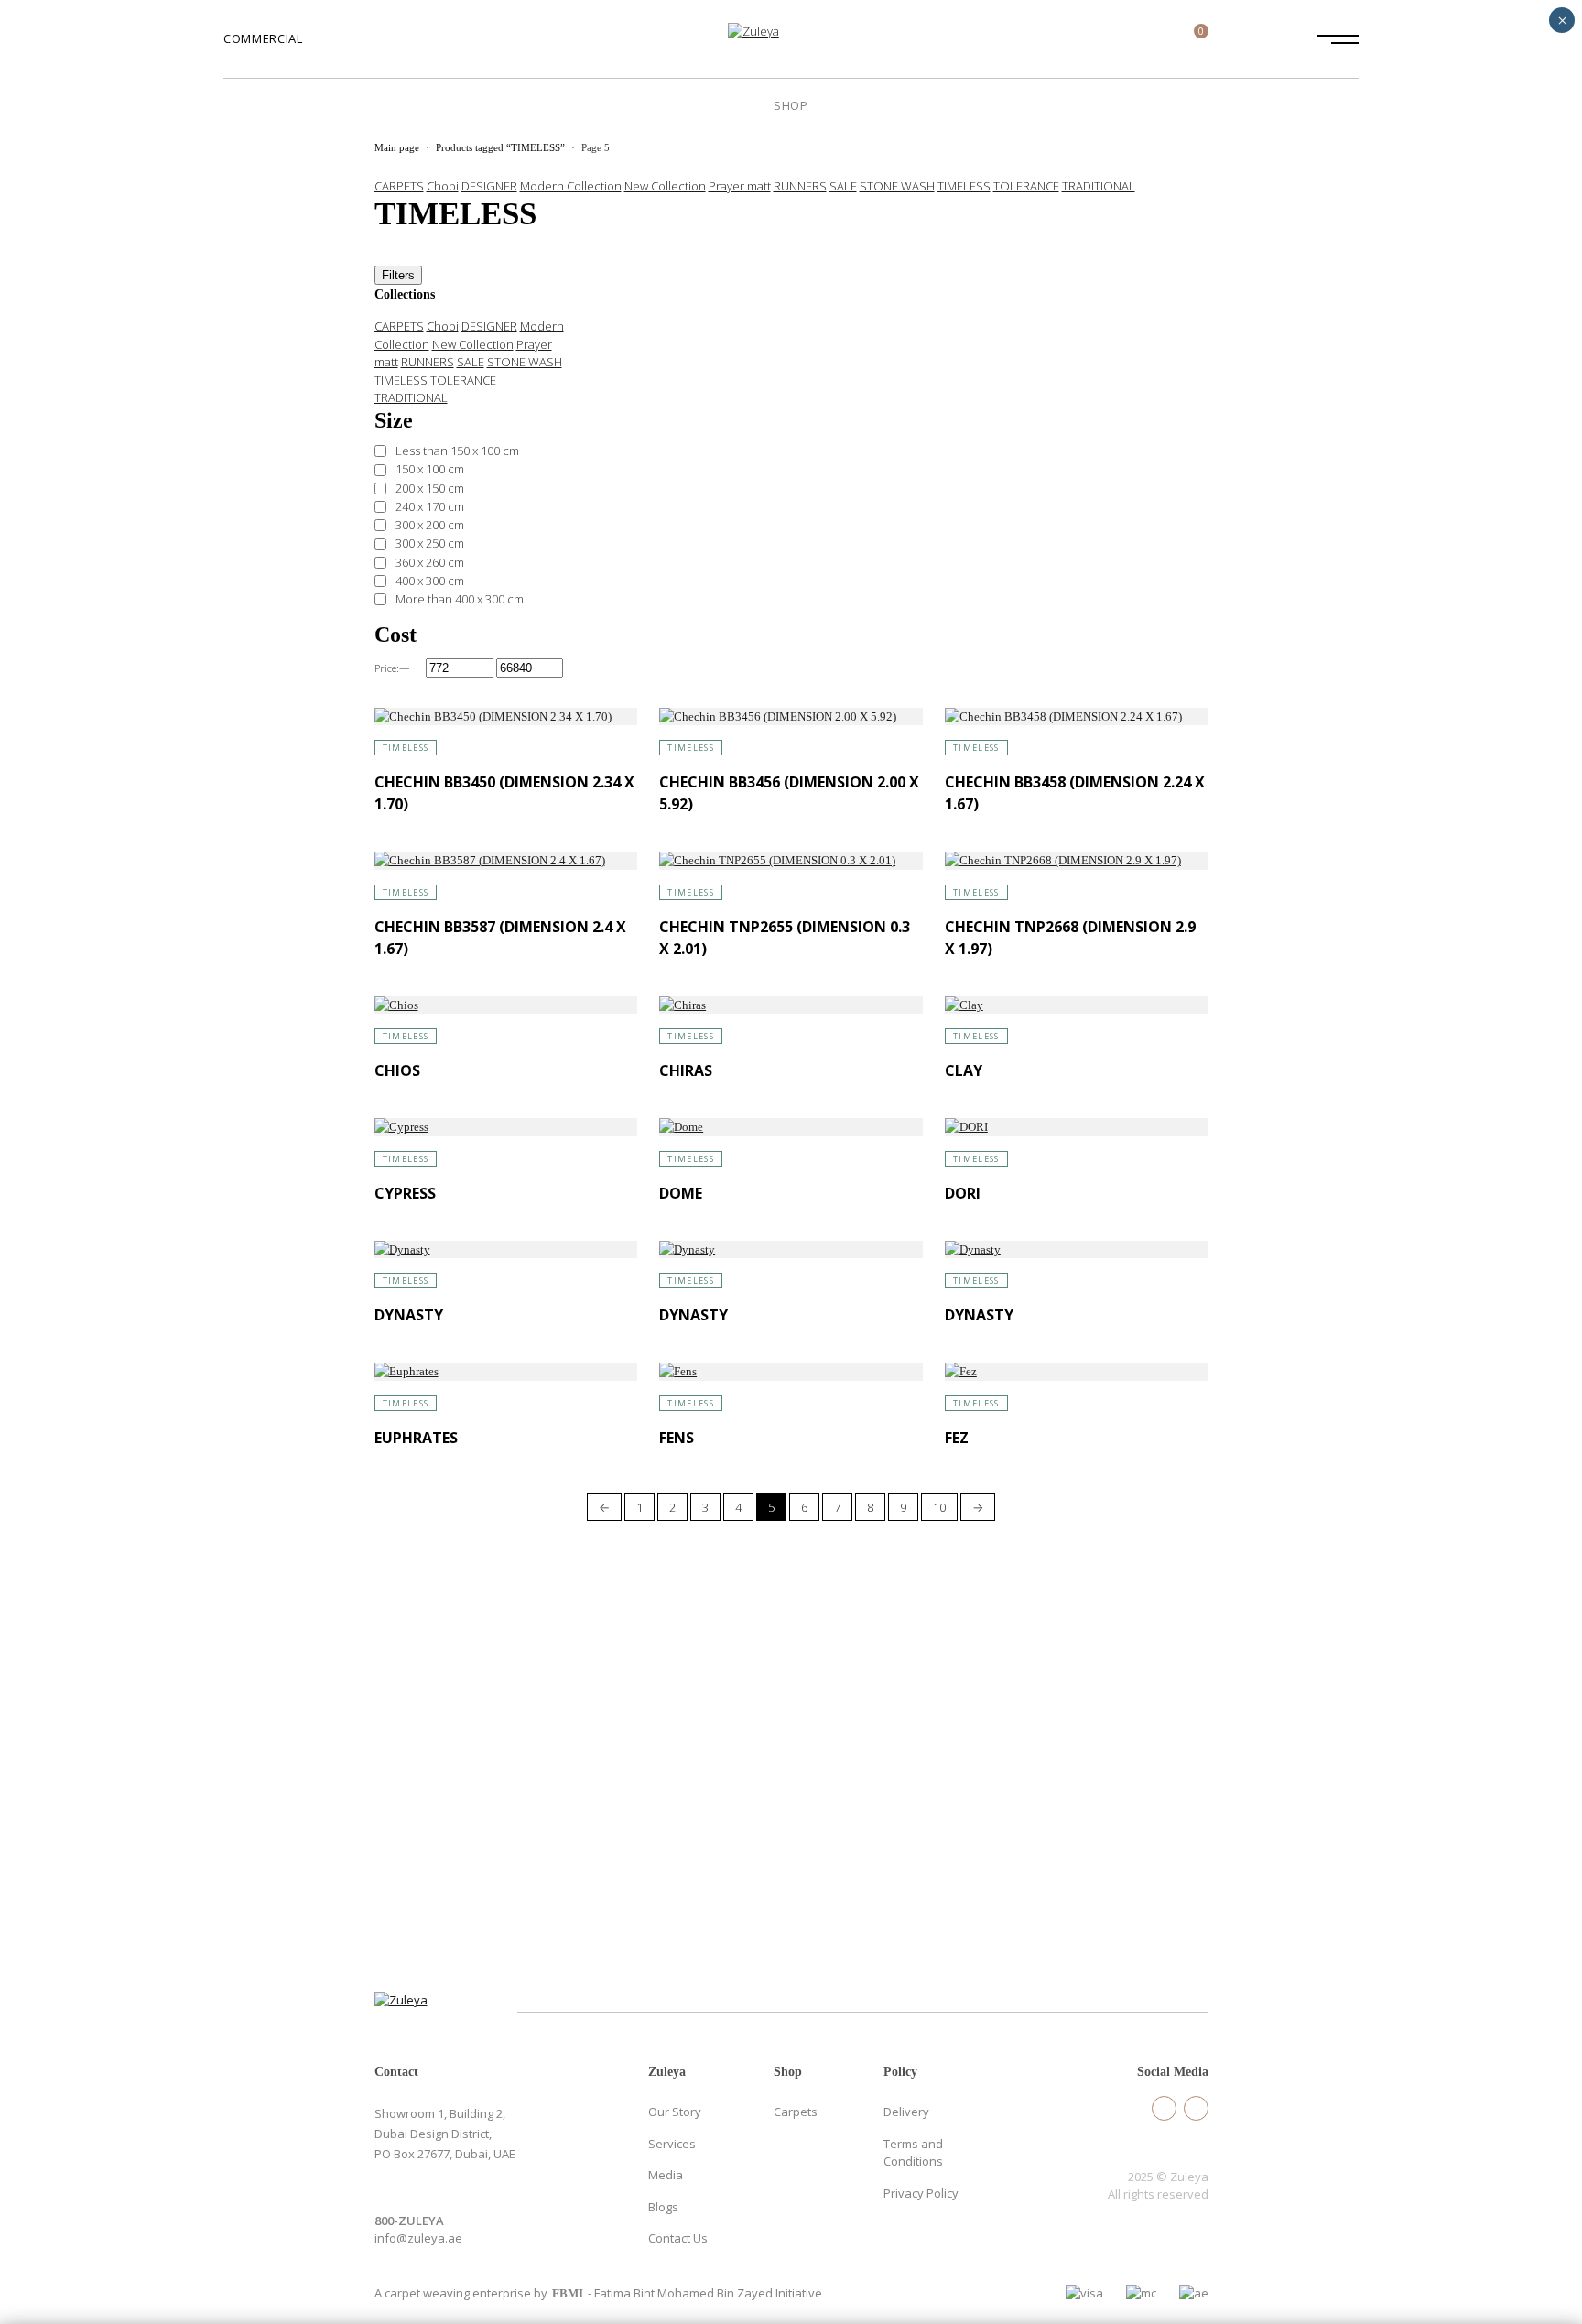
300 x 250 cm (430, 543)
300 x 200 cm (430, 525)
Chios (397, 1070)
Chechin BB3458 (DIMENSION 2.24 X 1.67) (1075, 793)
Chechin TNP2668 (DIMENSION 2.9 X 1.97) (1070, 938)
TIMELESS (964, 186)
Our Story (675, 2112)
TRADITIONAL (1099, 186)
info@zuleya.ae (418, 2238)
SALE (843, 186)
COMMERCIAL (263, 38)
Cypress (405, 1193)
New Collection (665, 186)
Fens (677, 1438)
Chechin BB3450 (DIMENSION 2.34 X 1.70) (504, 793)
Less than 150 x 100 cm (457, 451)
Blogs (663, 2207)
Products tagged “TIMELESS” (500, 147)
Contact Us (678, 2238)
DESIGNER (489, 186)
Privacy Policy (921, 2193)
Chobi (443, 186)
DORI (963, 1193)
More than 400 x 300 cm (460, 599)
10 (939, 1507)
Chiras (686, 1070)
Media (666, 2175)
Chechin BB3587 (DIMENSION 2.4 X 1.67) (500, 938)
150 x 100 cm (430, 469)
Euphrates (416, 1438)
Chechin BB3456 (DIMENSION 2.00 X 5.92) (789, 793)
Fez (957, 1438)
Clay (964, 1070)
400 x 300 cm (430, 581)
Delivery (906, 2112)
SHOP (791, 105)
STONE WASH (897, 186)
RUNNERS (800, 186)
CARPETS (399, 186)
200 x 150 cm (430, 488)
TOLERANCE (1026, 186)
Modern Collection (571, 186)
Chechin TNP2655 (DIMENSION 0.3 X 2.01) (785, 938)
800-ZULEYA (409, 2221)
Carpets (796, 2112)
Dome (681, 1193)
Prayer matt (740, 186)
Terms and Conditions (913, 2153)
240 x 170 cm (430, 506)
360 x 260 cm (430, 562)
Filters (398, 275)
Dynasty (409, 1315)
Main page (397, 147)
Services (672, 2144)
